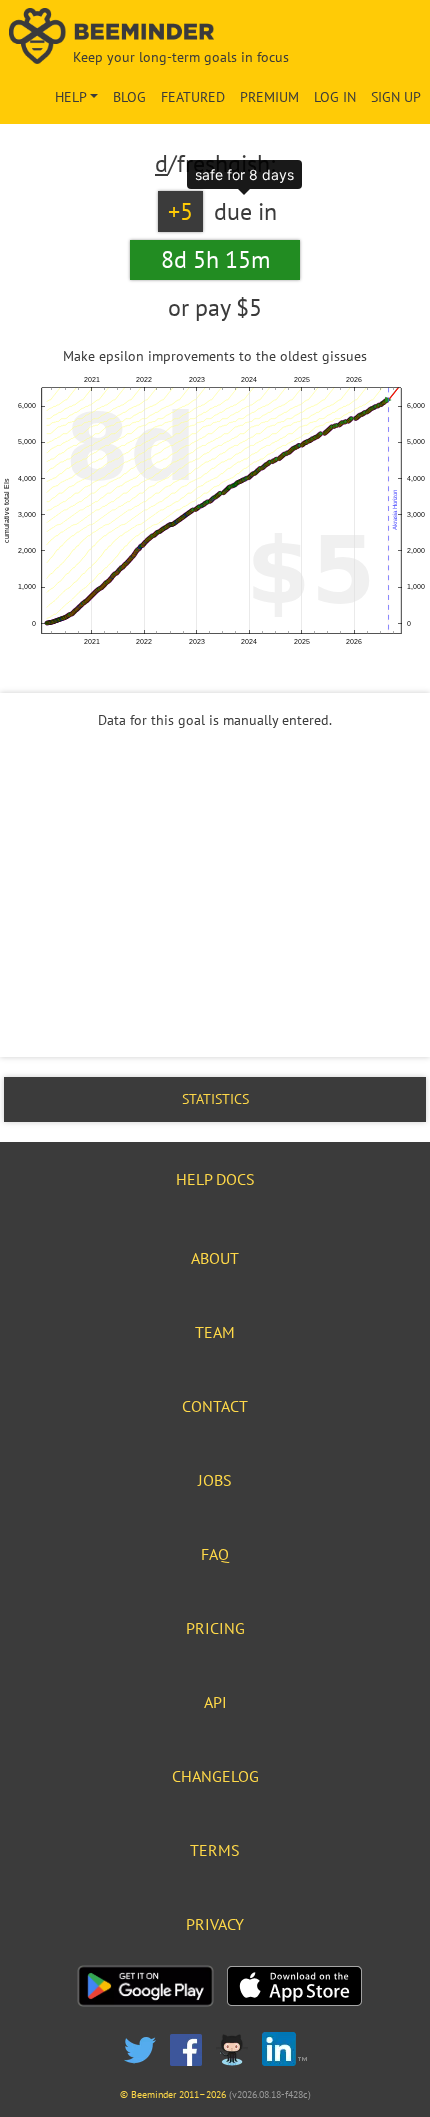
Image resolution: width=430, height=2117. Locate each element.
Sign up (396, 97)
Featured (193, 97)
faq (215, 1554)
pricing (215, 1628)
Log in (335, 97)
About (215, 1258)
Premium (269, 97)
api (215, 1702)
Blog (129, 97)
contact (215, 1406)
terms (215, 1850)
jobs (215, 1480)
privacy (215, 1924)
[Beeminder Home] (215, 37)
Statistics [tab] (215, 1099)
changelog (215, 1776)
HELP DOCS (215, 1179)
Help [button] (71, 97)
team (215, 1332)
